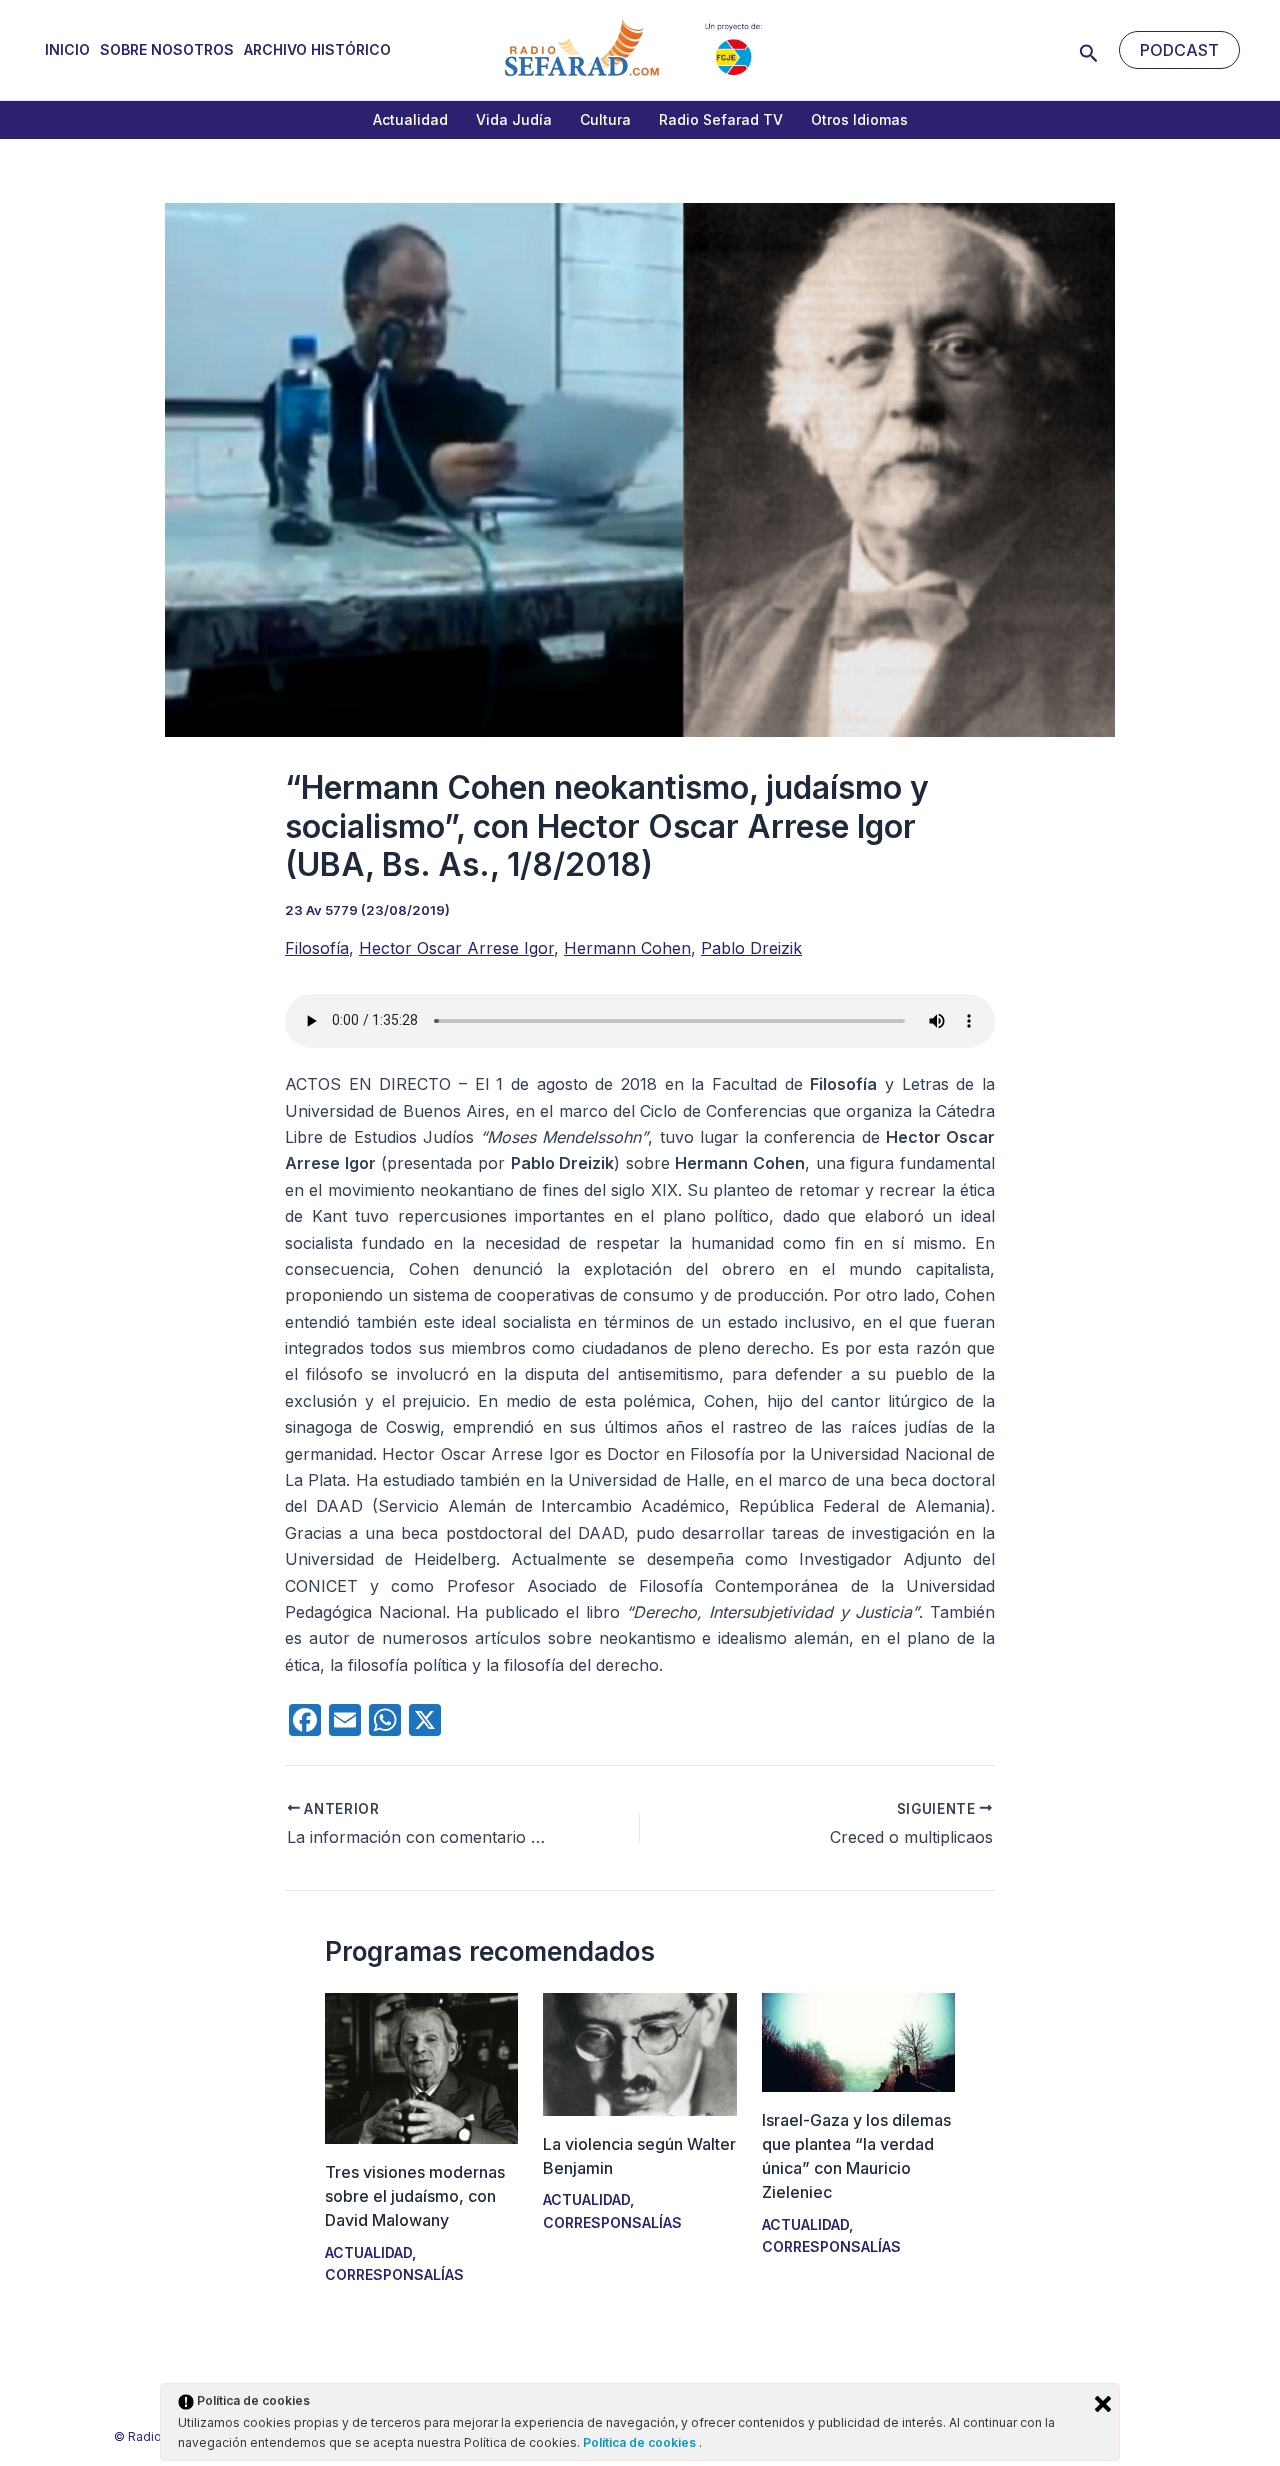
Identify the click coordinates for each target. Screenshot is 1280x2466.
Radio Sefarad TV (721, 119)
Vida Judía (514, 119)
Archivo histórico (317, 49)
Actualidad (410, 119)
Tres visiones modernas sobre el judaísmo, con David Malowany (415, 2196)
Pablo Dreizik (751, 948)
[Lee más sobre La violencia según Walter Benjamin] (639, 2053)
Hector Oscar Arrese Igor (456, 948)
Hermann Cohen (627, 948)
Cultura (605, 119)
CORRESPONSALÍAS (394, 2274)
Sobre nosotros (167, 49)
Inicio (67, 49)
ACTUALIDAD (368, 2252)
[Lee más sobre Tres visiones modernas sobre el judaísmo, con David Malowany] (421, 2067)
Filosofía (317, 948)
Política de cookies (641, 2442)
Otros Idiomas (859, 119)
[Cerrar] (1103, 2404)
